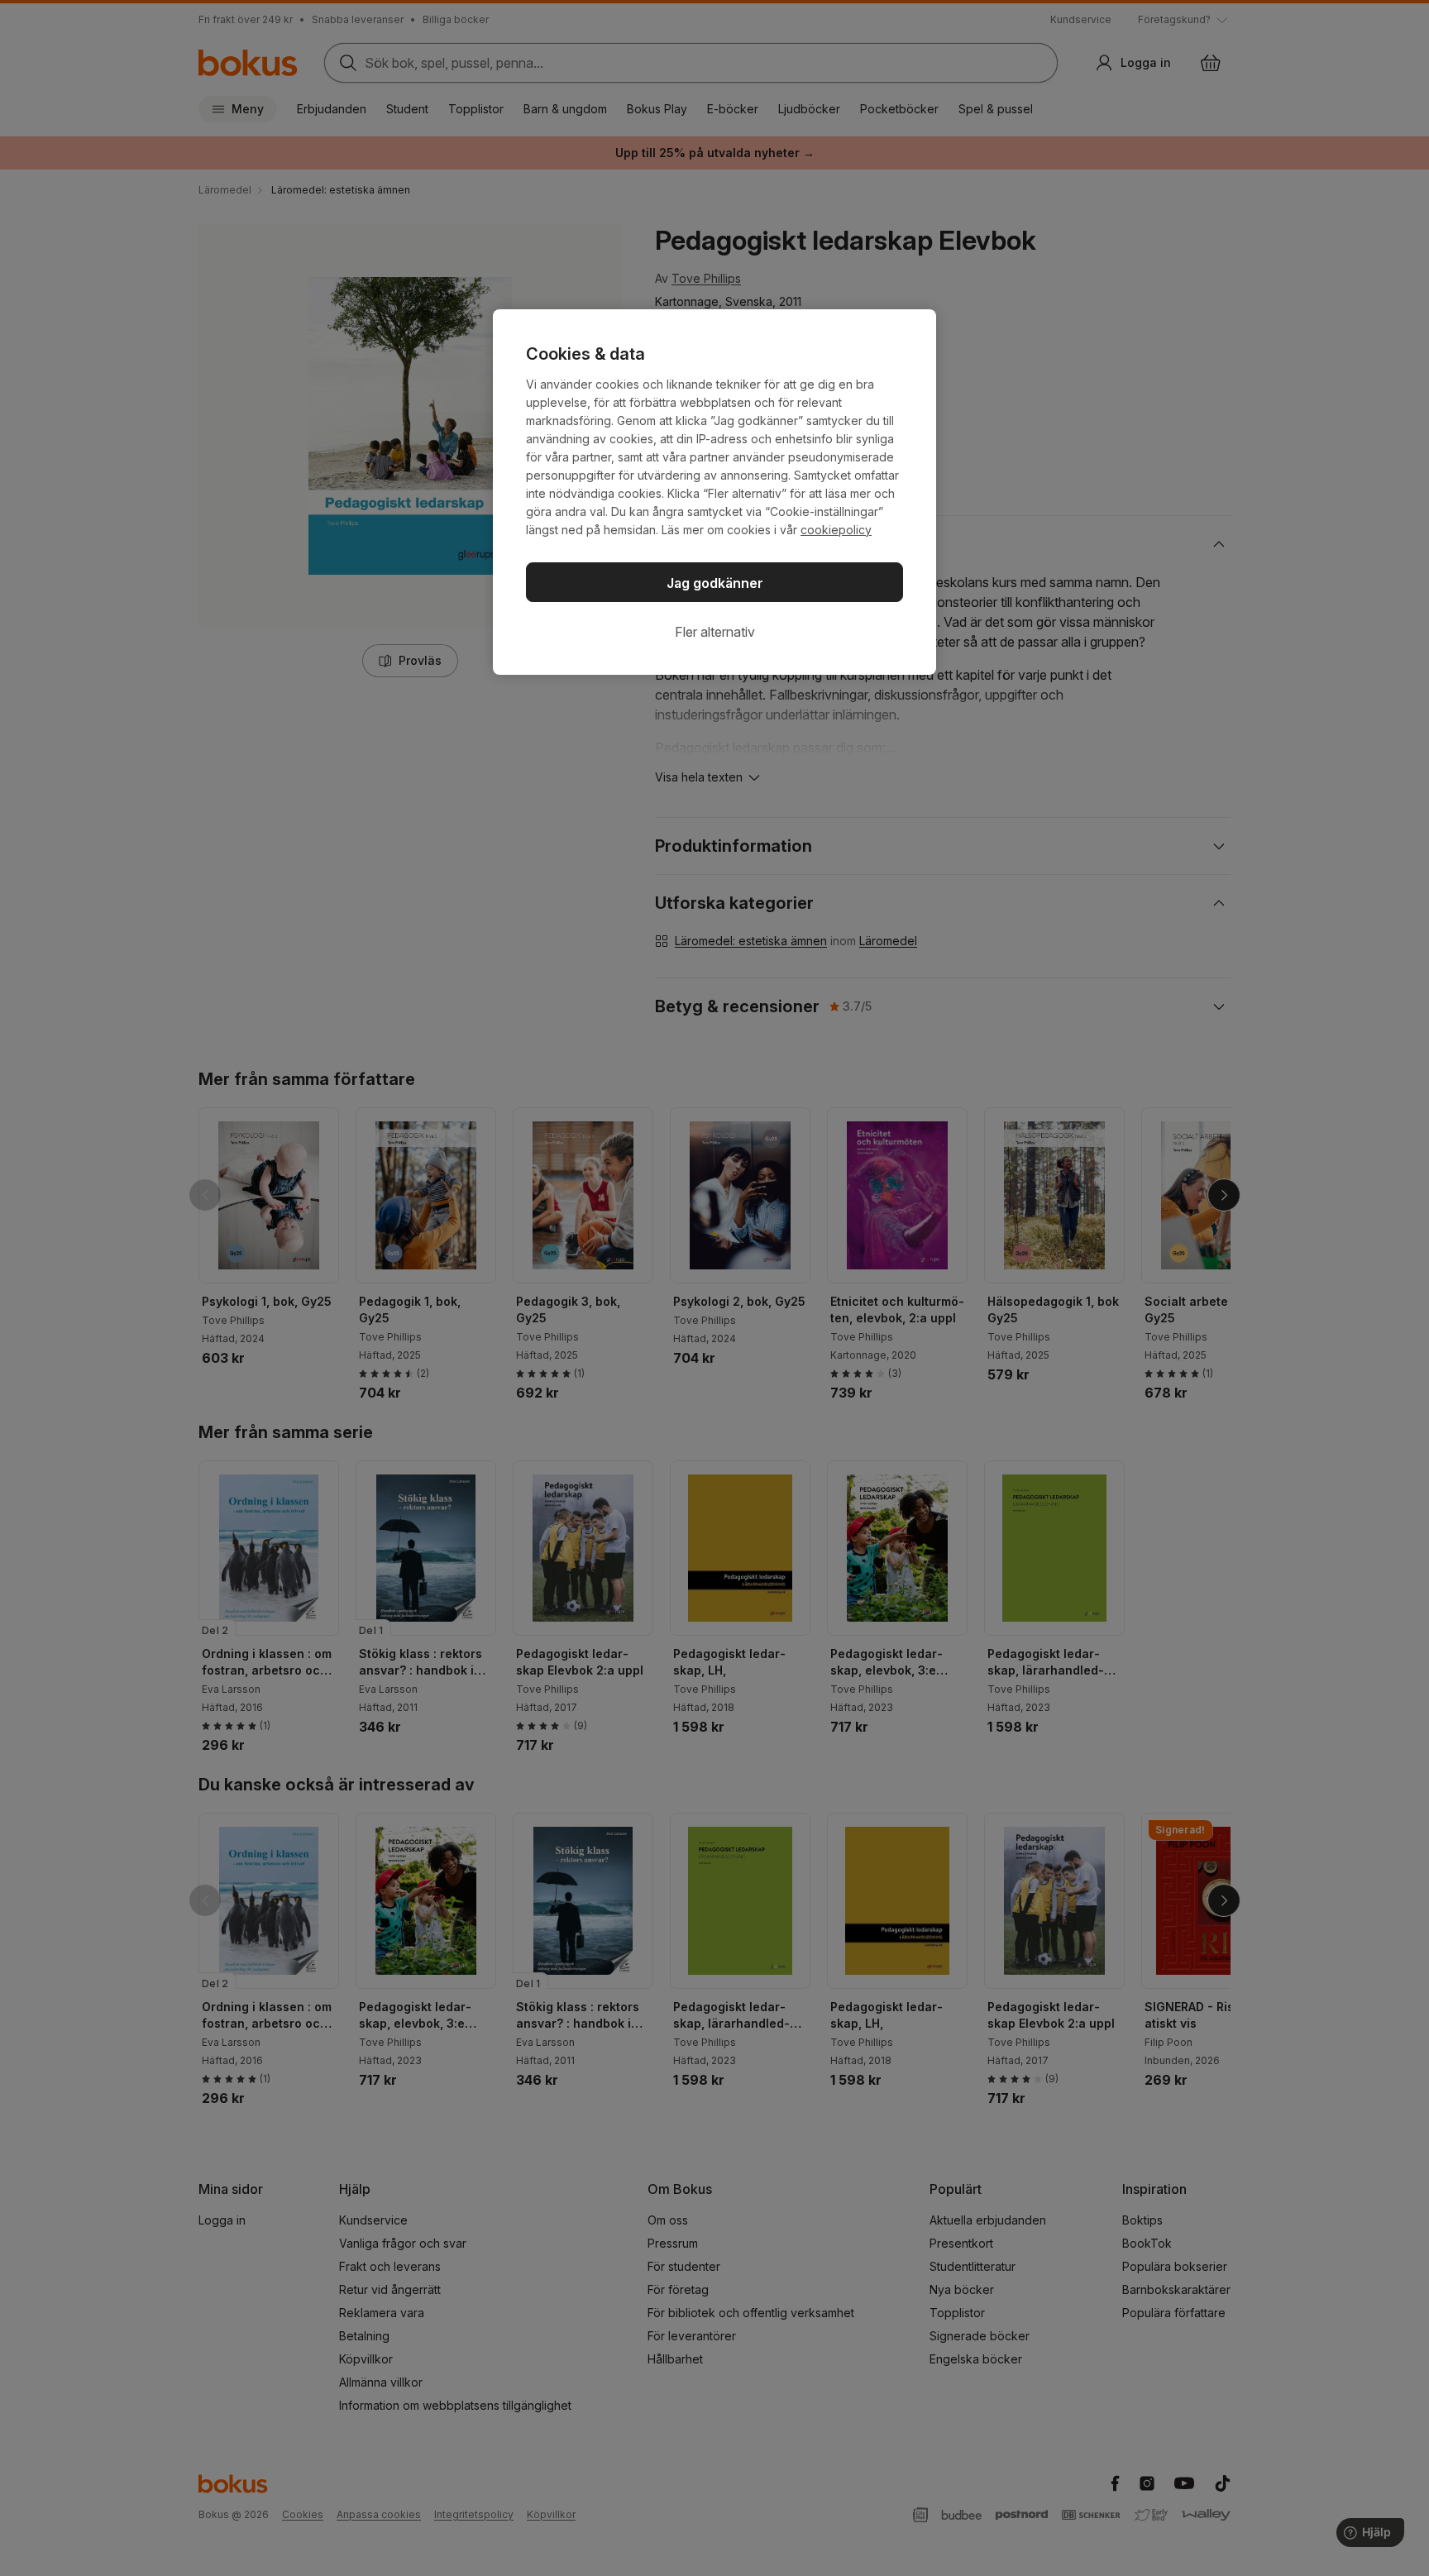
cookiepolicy (836, 530)
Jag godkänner (715, 583)
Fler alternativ (715, 632)
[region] (714, 492)
